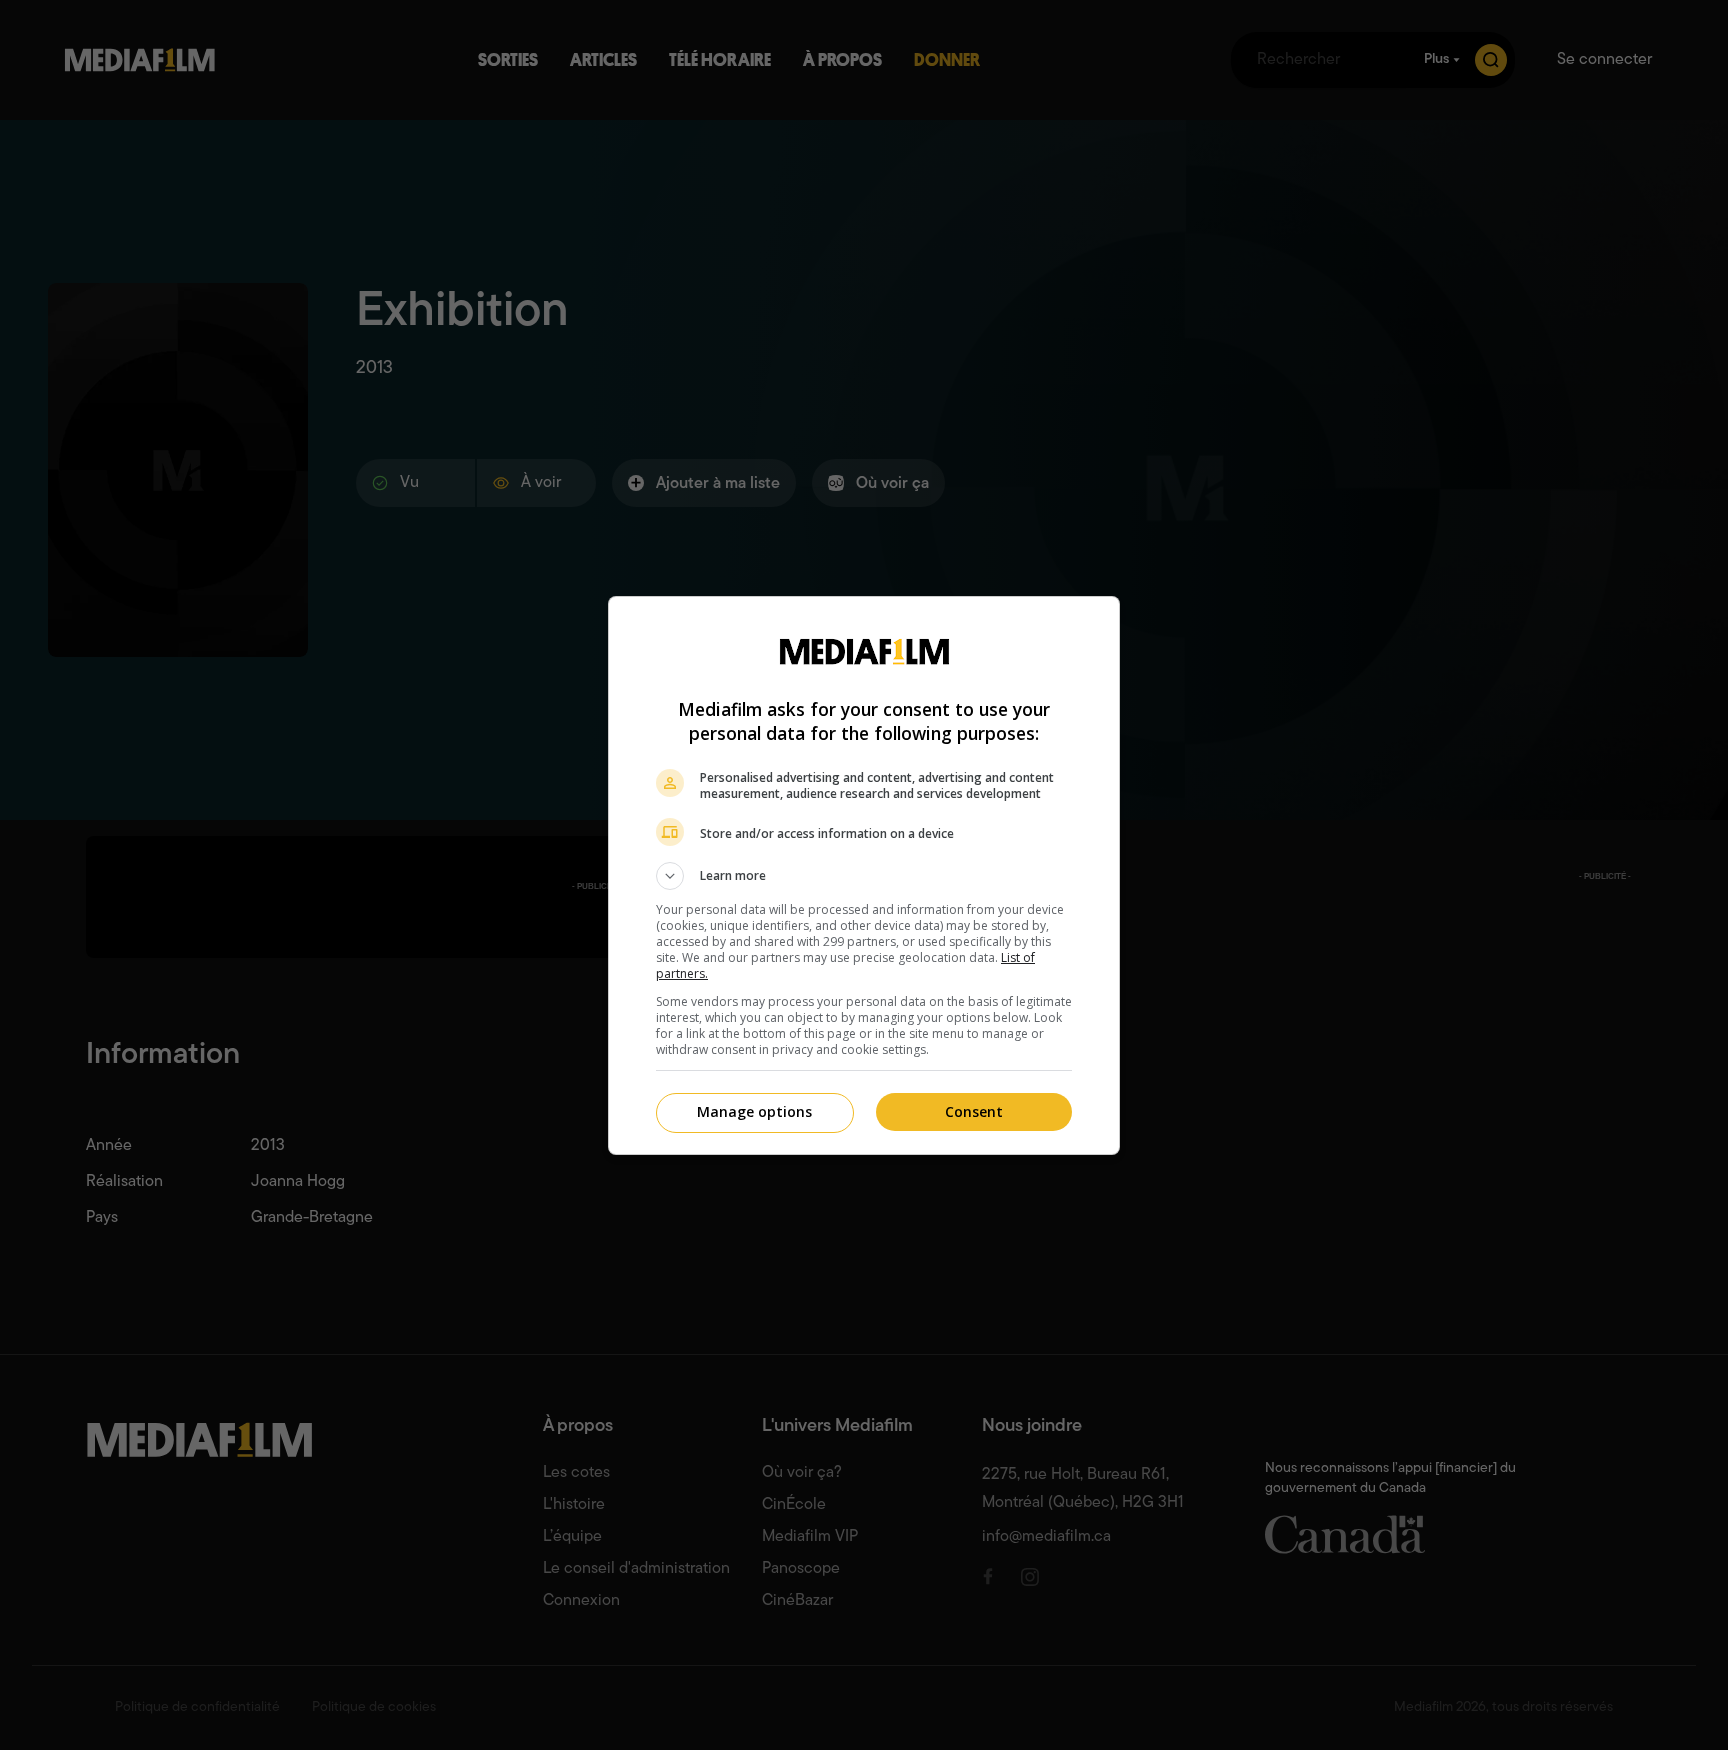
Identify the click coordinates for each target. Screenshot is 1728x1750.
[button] (864, 876)
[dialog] (864, 875)
